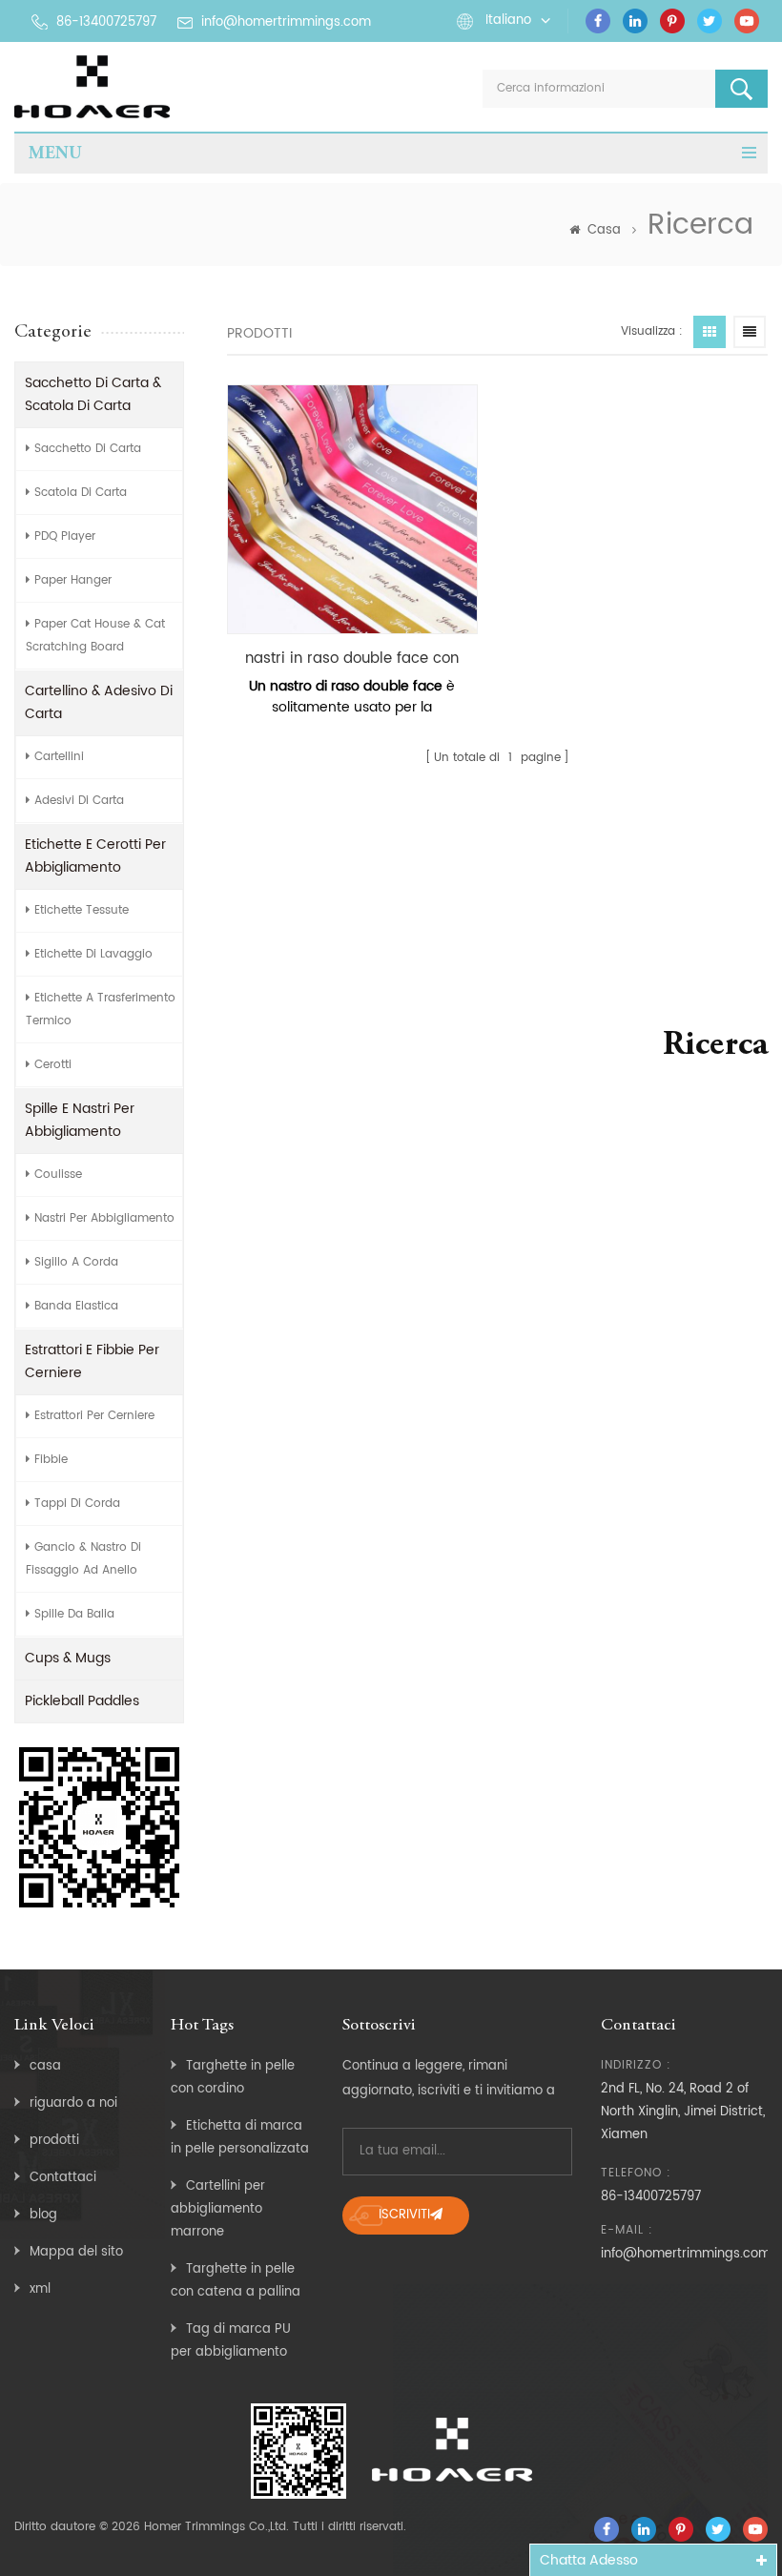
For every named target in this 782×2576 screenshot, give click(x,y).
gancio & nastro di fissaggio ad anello (83, 1559)
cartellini (59, 757)
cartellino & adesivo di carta (99, 702)
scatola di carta (81, 493)
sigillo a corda (76, 1262)
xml (40, 2289)
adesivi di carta (79, 801)
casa (45, 2066)
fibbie (51, 1460)
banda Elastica (76, 1306)
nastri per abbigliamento (104, 1218)
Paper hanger (73, 580)
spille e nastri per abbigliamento (80, 1120)
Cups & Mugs (68, 1658)
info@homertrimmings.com (286, 22)
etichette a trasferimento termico (101, 1010)
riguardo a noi (73, 2103)
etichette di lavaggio (93, 954)
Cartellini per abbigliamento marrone (218, 2209)
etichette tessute (82, 910)
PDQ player (65, 536)
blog (43, 2215)
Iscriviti (404, 2215)
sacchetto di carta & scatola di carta (93, 394)
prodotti (54, 2141)
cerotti (53, 1065)
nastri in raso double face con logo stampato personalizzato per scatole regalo (352, 659)
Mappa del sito (76, 2252)
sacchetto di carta (88, 449)
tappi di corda (77, 1504)
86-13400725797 (106, 22)
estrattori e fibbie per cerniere (92, 1361)
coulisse (58, 1175)
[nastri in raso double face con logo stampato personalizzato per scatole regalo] (352, 509)
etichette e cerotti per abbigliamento (95, 856)
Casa (604, 230)
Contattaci (63, 2178)
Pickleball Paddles (82, 1701)
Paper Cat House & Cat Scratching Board (95, 636)
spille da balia (74, 1614)
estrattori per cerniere (94, 1416)
